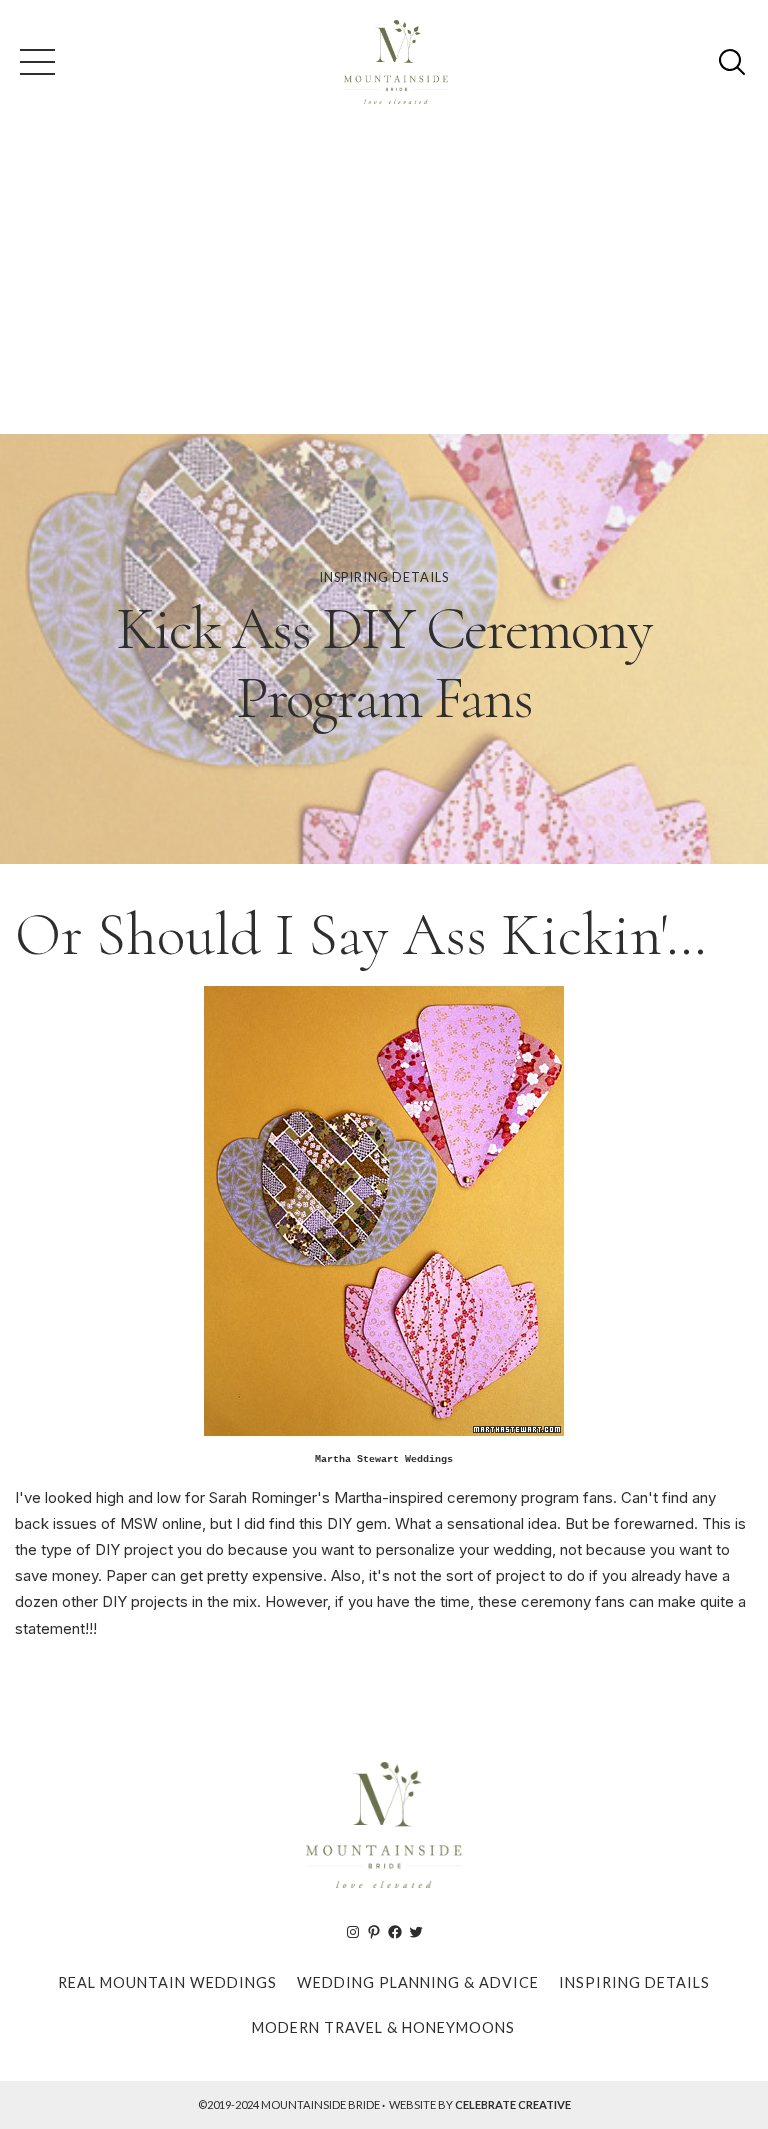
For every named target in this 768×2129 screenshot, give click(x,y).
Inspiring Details (384, 577)
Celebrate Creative (513, 2104)
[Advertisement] (384, 284)
